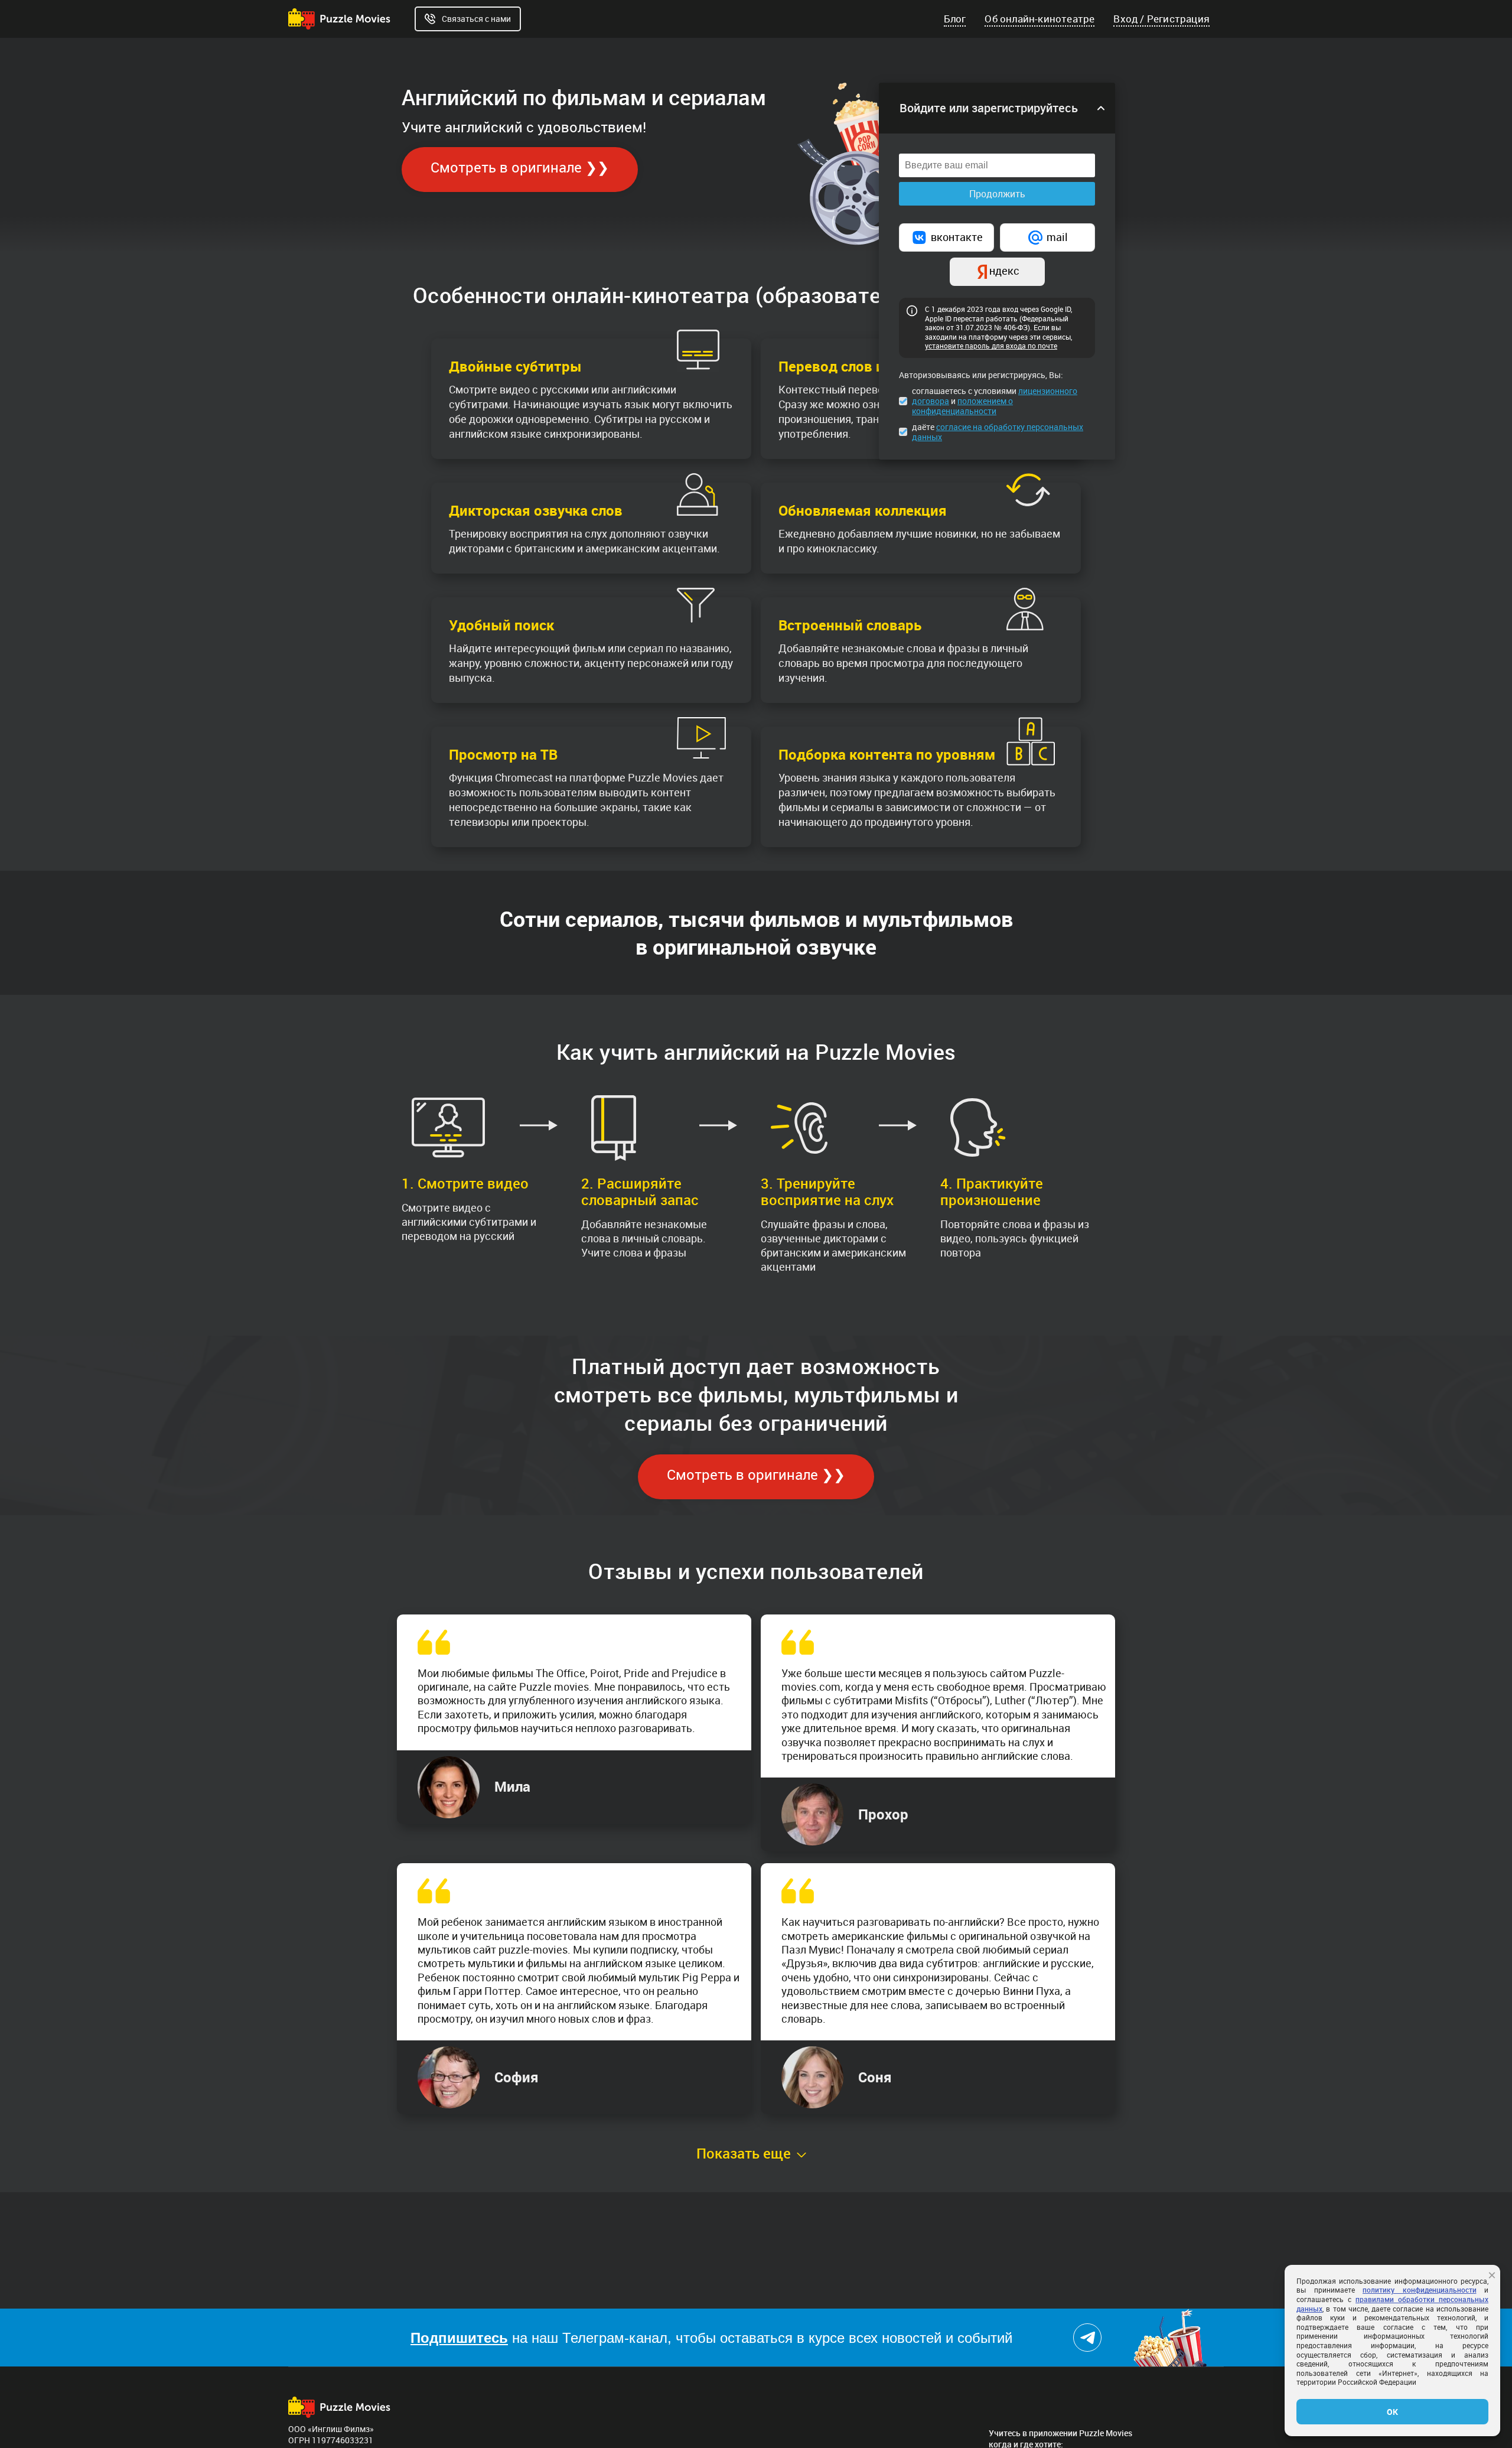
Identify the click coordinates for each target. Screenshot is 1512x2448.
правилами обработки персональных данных (1392, 2304)
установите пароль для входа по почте (991, 346)
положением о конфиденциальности (962, 406)
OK (1392, 2412)
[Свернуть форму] (1101, 108)
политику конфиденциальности (1420, 2290)
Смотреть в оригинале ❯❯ (520, 167)
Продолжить (997, 194)
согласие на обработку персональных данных (998, 432)
